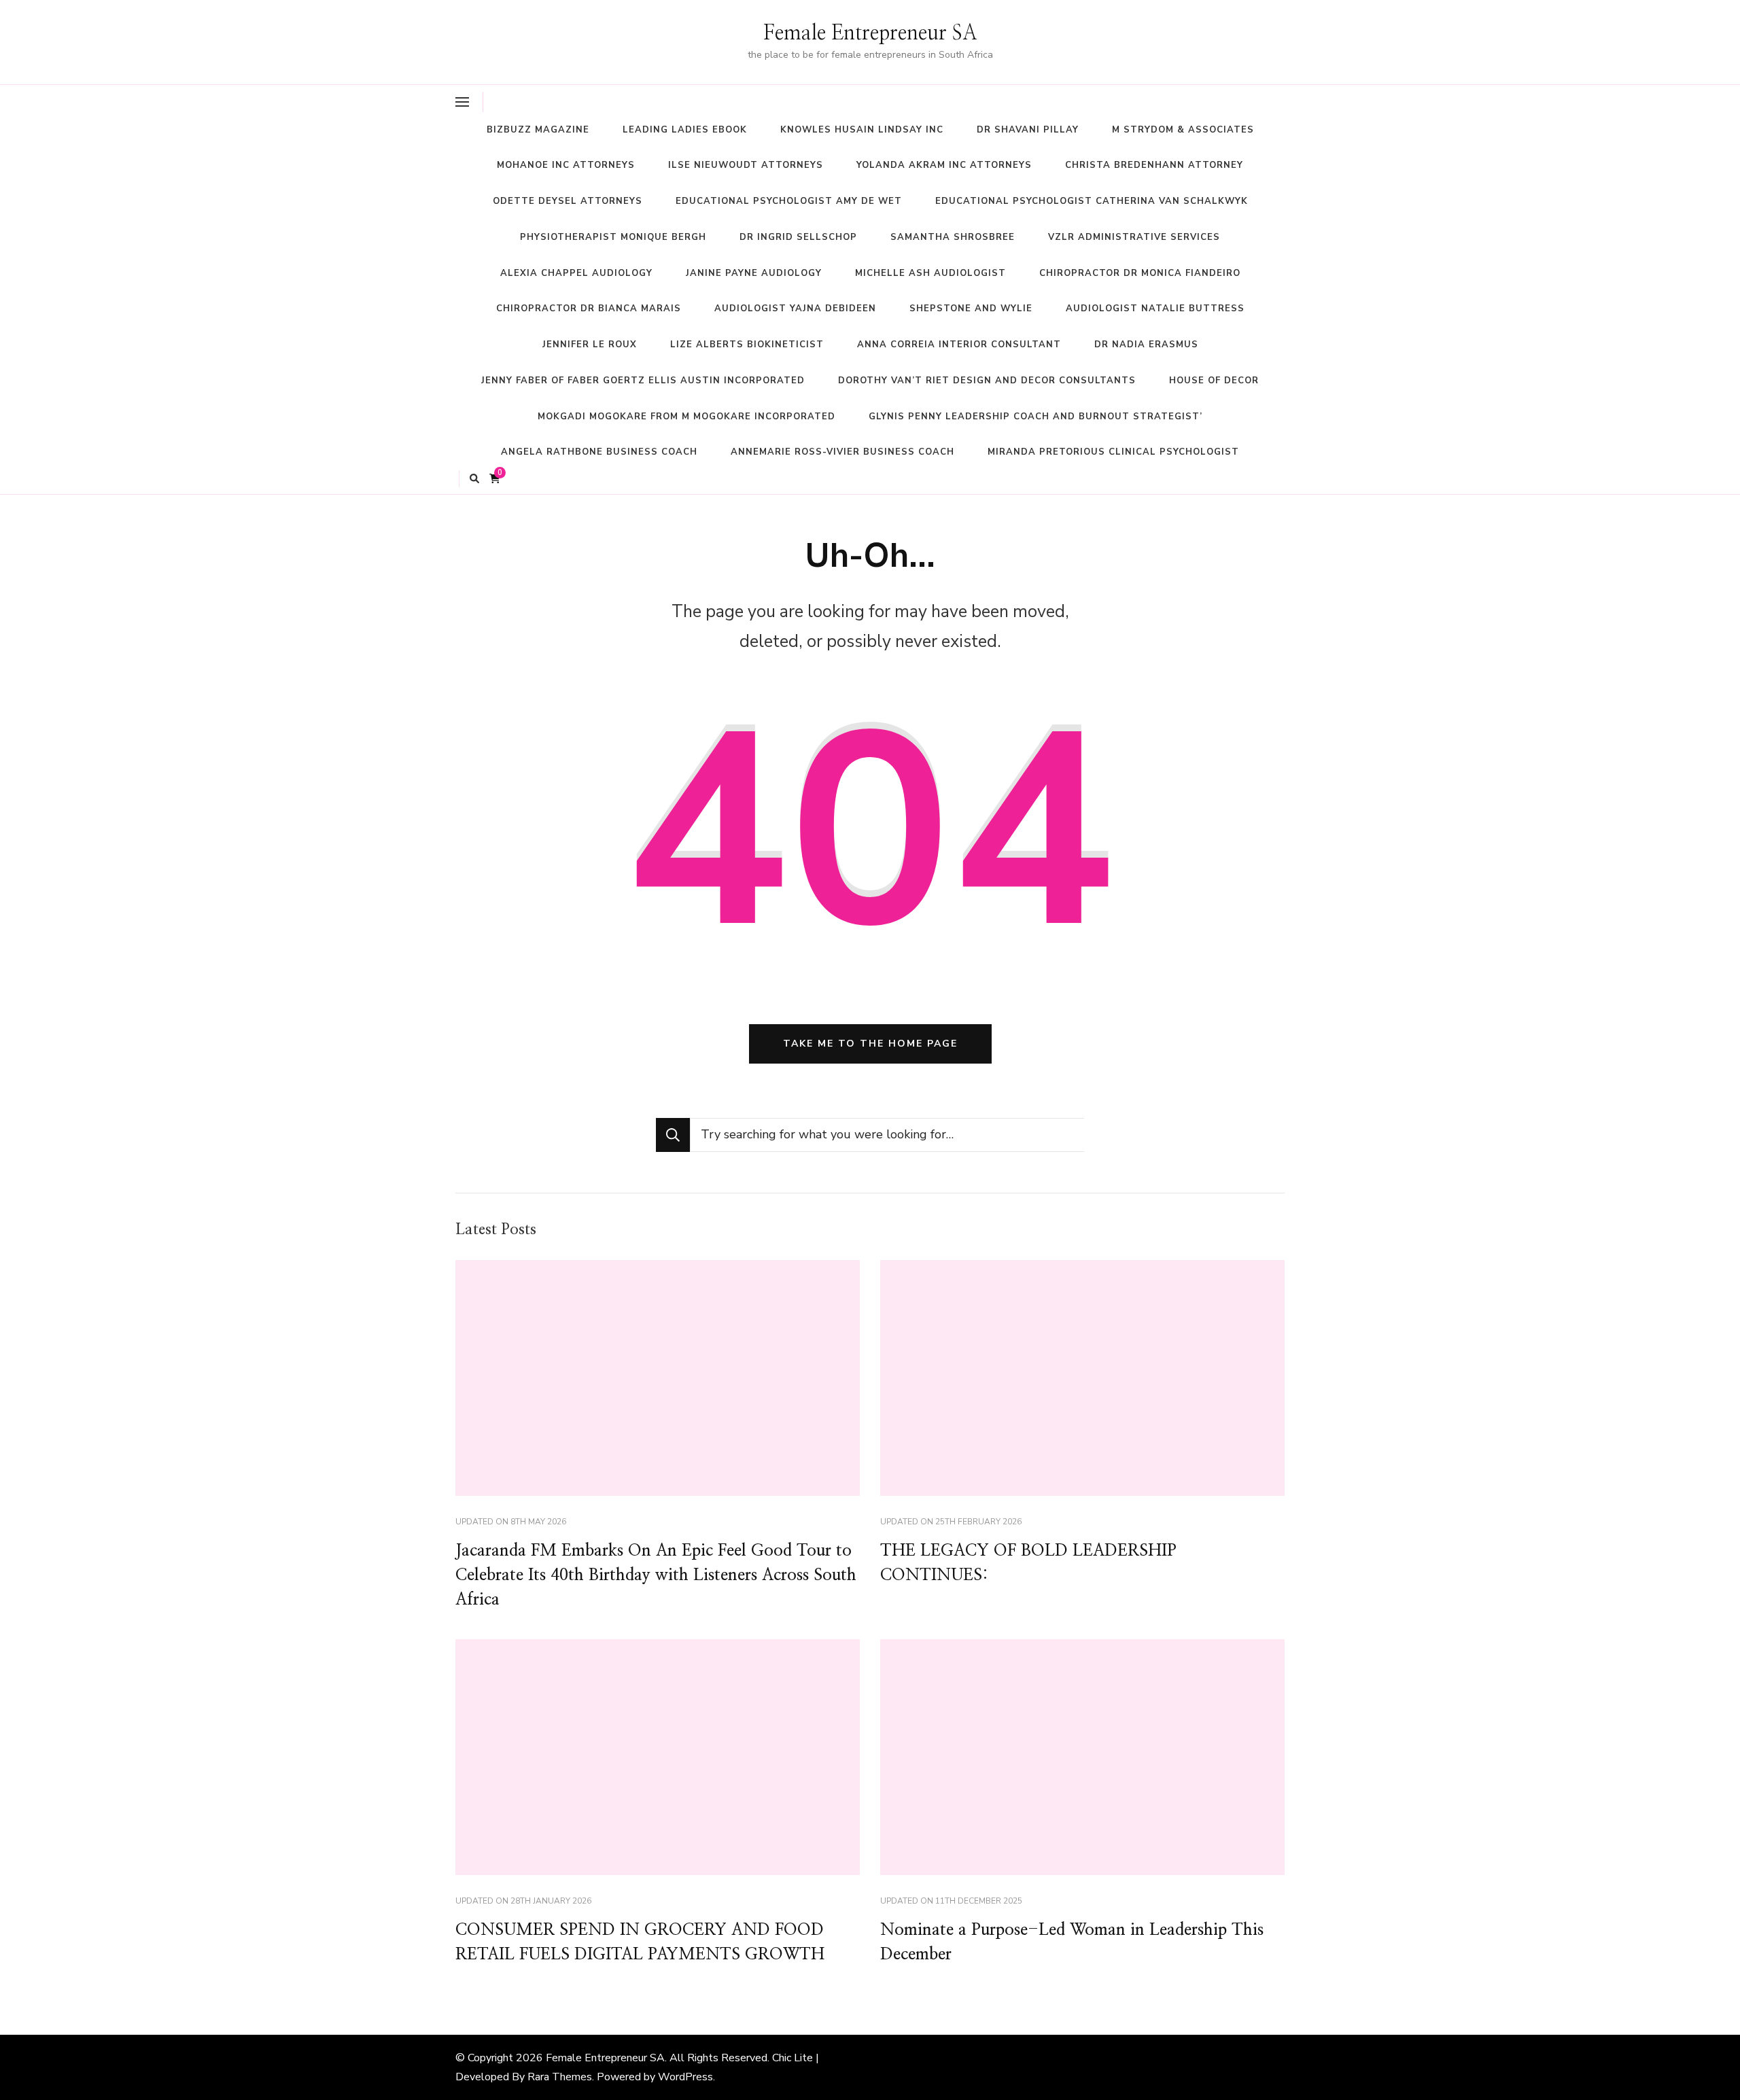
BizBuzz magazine (538, 130)
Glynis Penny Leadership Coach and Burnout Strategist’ (1036, 417)
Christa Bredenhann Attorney (1154, 165)
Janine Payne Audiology (754, 273)
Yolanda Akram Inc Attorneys (944, 165)
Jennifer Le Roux (590, 345)
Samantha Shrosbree (953, 237)
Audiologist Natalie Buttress (1155, 309)
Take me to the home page (870, 1044)
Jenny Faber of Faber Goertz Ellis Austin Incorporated (643, 381)
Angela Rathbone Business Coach (599, 452)
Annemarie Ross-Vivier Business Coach (842, 452)
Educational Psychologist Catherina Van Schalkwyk (1092, 201)
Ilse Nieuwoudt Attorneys (746, 165)
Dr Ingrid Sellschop (798, 237)
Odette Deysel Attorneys (568, 201)
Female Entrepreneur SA (870, 33)
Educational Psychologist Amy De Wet (789, 201)
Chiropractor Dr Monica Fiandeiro (1140, 273)
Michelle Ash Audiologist (930, 273)
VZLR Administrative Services (1134, 237)
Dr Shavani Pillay (1028, 130)
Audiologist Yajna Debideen (795, 309)
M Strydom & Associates (1183, 130)
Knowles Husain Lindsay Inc (862, 130)
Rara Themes (560, 2077)
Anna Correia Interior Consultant (959, 345)
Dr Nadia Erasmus (1146, 345)
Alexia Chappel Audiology (576, 273)
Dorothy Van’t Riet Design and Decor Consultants (987, 381)
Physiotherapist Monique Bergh (613, 237)
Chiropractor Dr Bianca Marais (589, 309)
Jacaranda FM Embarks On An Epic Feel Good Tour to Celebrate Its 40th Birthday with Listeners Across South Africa (656, 1575)
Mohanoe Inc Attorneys (566, 165)
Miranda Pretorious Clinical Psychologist (1113, 452)
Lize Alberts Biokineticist (747, 345)
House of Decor (1214, 381)
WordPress (685, 2077)
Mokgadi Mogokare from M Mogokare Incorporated (686, 417)
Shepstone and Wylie (971, 309)
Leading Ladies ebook (685, 130)
